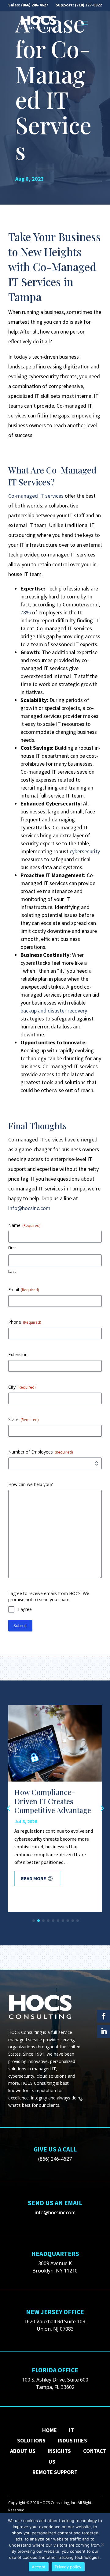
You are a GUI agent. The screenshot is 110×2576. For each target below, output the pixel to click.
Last (12, 1271)
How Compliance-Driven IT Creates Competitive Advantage (53, 1801)
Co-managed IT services (36, 496)
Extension (18, 1354)
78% (26, 612)
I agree (25, 1609)
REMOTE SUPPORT (55, 2472)
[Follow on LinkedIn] (104, 2031)
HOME (50, 2430)
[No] (102, 2544)
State (23, 1419)
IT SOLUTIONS (46, 2435)
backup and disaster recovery (54, 1011)
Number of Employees (40, 1452)
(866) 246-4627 (35, 5)
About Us (23, 2451)
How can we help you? (30, 1484)
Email (24, 1290)
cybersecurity (85, 851)
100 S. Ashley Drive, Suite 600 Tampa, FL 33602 (55, 2383)
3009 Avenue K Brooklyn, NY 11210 (55, 2267)
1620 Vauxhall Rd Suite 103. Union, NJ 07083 (55, 2325)
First (12, 1248)
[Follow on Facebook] (104, 2016)
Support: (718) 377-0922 (79, 5)
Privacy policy (68, 2567)
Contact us (77, 2456)
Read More (33, 1878)
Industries (72, 2440)
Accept (39, 2567)
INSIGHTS (59, 2451)
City (22, 1387)
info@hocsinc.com (29, 1208)
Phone (25, 1322)
